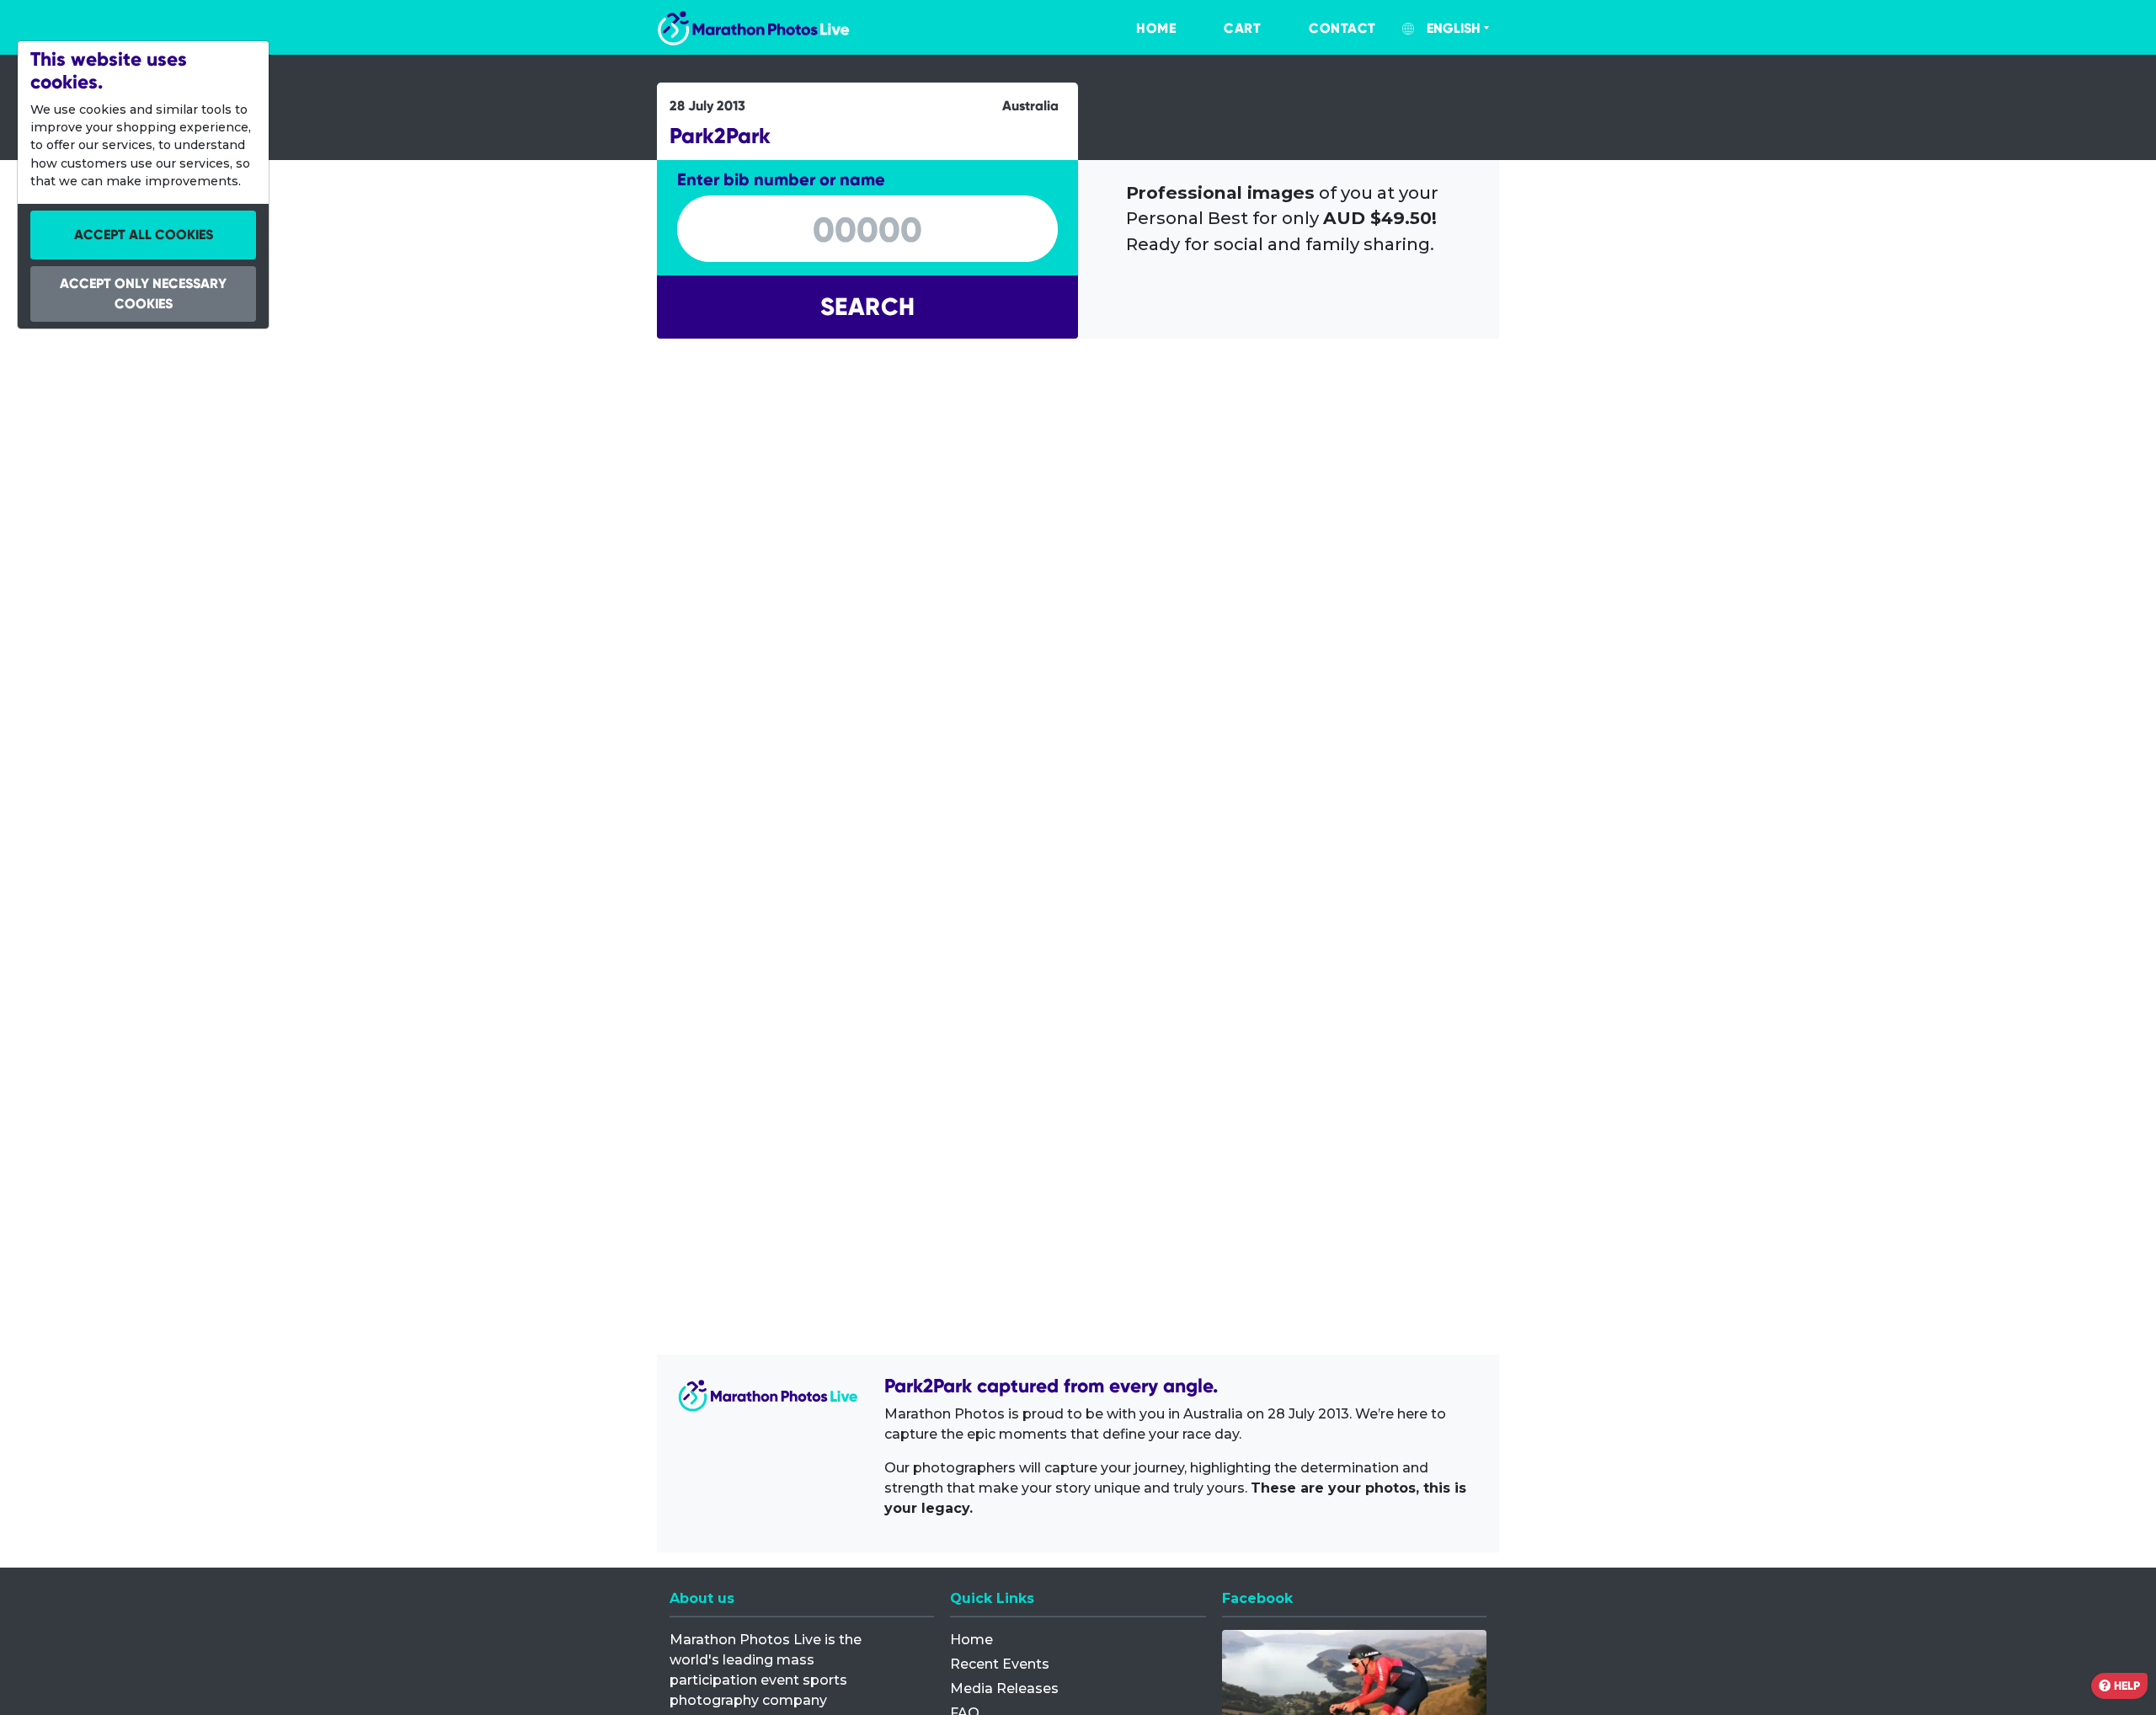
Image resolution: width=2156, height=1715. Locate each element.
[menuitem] (1139, 29)
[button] (867, 307)
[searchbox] (867, 230)
